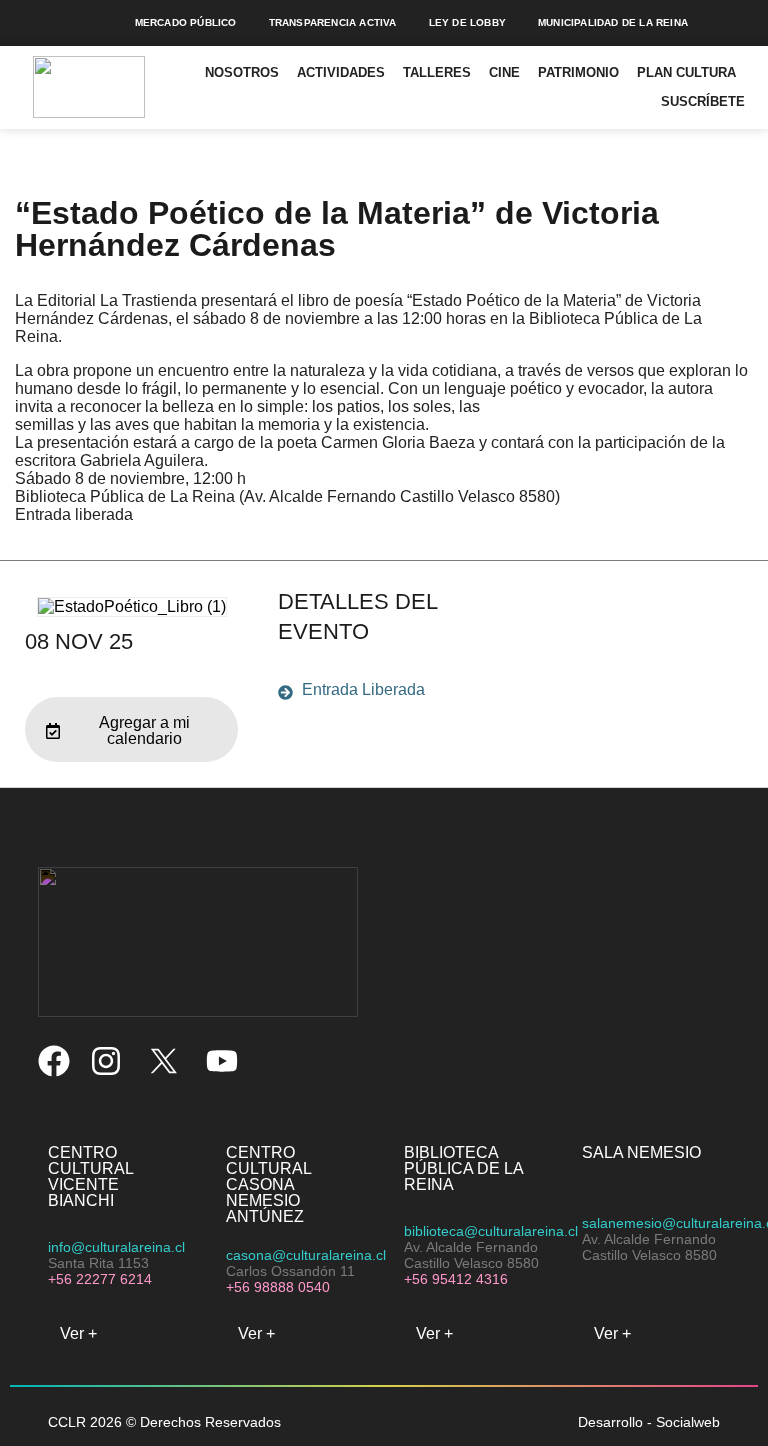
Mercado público (186, 22)
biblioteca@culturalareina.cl (491, 1231)
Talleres (437, 72)
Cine (504, 72)
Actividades (341, 72)
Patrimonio (578, 72)
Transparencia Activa (333, 22)
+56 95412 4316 (456, 1279)
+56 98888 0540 (278, 1287)
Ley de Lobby (467, 22)
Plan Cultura (686, 72)
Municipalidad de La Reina (613, 22)
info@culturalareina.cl (116, 1247)
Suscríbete (703, 101)
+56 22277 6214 (100, 1279)
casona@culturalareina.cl (306, 1255)
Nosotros (242, 72)
